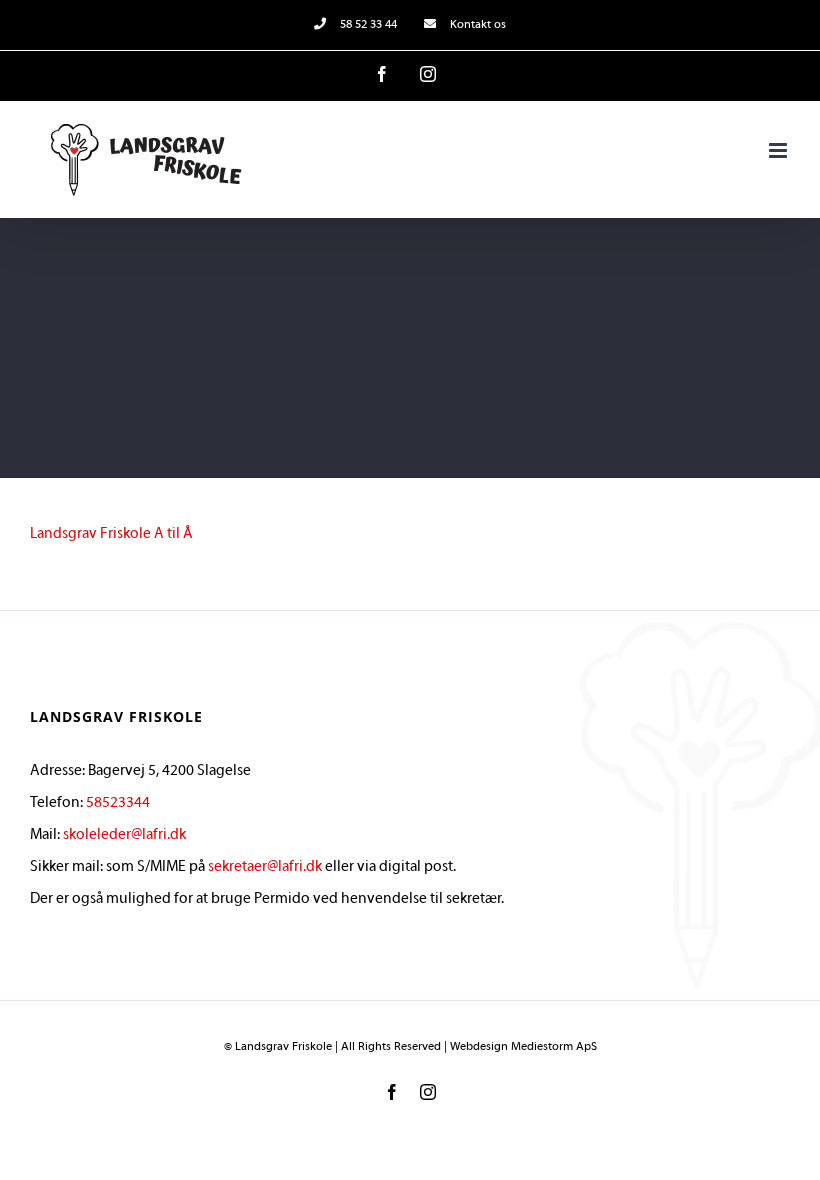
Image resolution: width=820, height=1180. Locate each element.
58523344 (118, 803)
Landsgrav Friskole (283, 1047)
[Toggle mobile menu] (779, 150)
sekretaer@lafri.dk (265, 867)
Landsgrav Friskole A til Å (111, 534)
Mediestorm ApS (554, 1047)
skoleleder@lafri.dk (124, 835)
